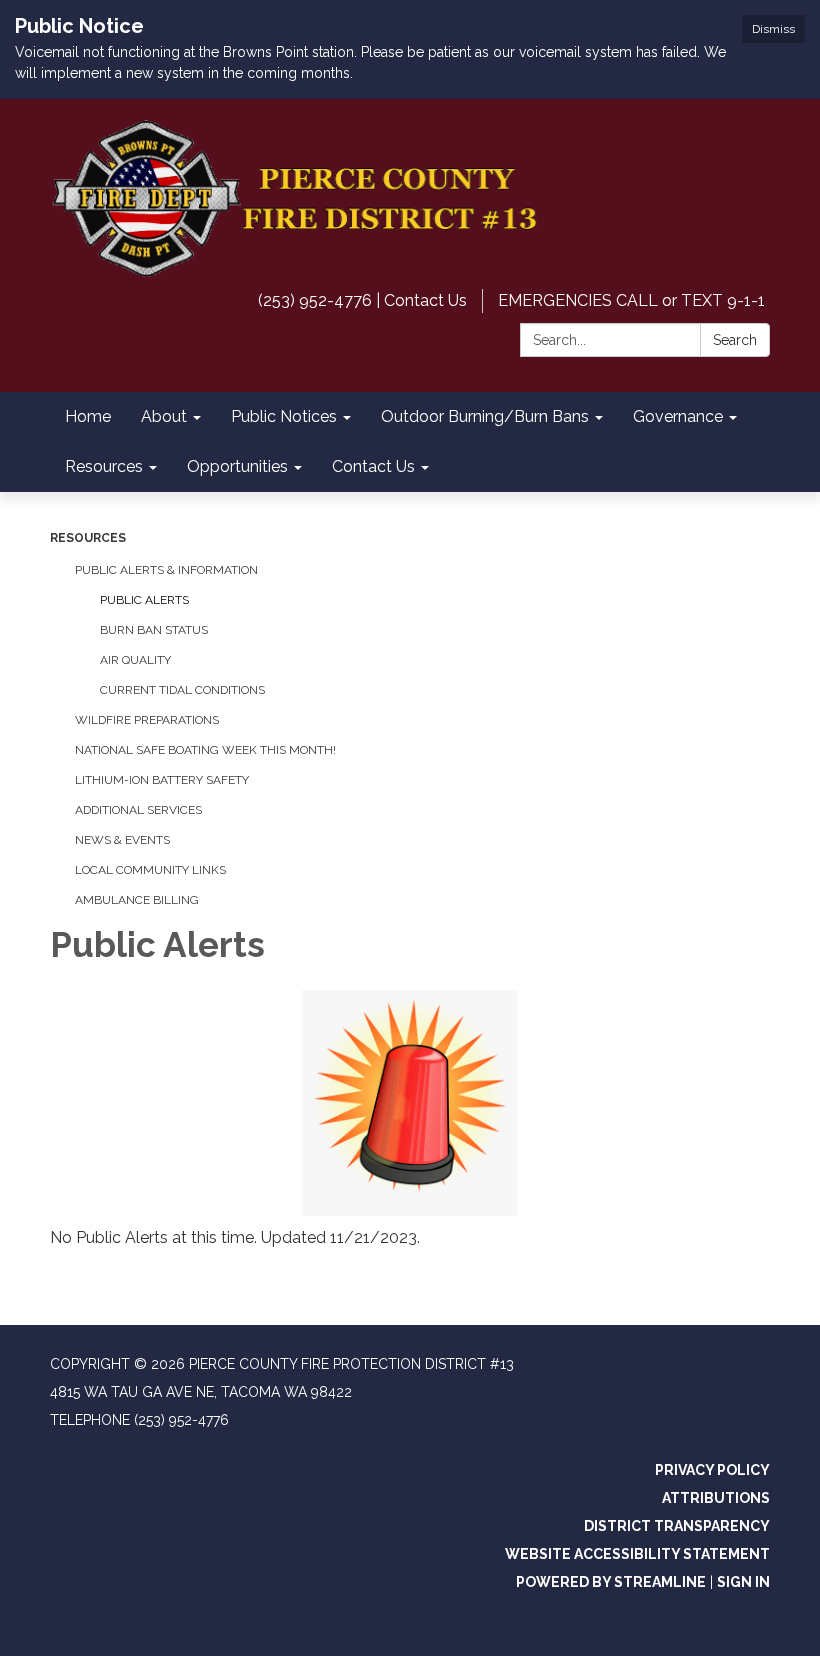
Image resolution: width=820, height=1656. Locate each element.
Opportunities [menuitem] (237, 466)
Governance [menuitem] (678, 416)
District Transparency (677, 1526)
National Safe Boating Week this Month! (205, 750)
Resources (88, 538)
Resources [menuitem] (104, 466)
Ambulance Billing (137, 900)
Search (735, 340)
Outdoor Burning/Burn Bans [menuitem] (485, 416)
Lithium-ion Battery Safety (162, 780)
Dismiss (773, 29)
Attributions (716, 1498)
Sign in (743, 1582)
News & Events (122, 840)
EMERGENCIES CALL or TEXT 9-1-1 (631, 300)
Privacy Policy (712, 1470)
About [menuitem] (164, 416)
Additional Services (138, 810)
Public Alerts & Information (166, 570)
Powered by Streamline (611, 1582)
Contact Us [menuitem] (373, 466)
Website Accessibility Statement (637, 1554)
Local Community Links (150, 870)
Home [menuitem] (88, 416)
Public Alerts (144, 600)
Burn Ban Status (154, 630)
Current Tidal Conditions (182, 690)
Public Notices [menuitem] (284, 416)
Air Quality (135, 660)
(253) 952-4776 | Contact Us (362, 300)
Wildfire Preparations (147, 720)
